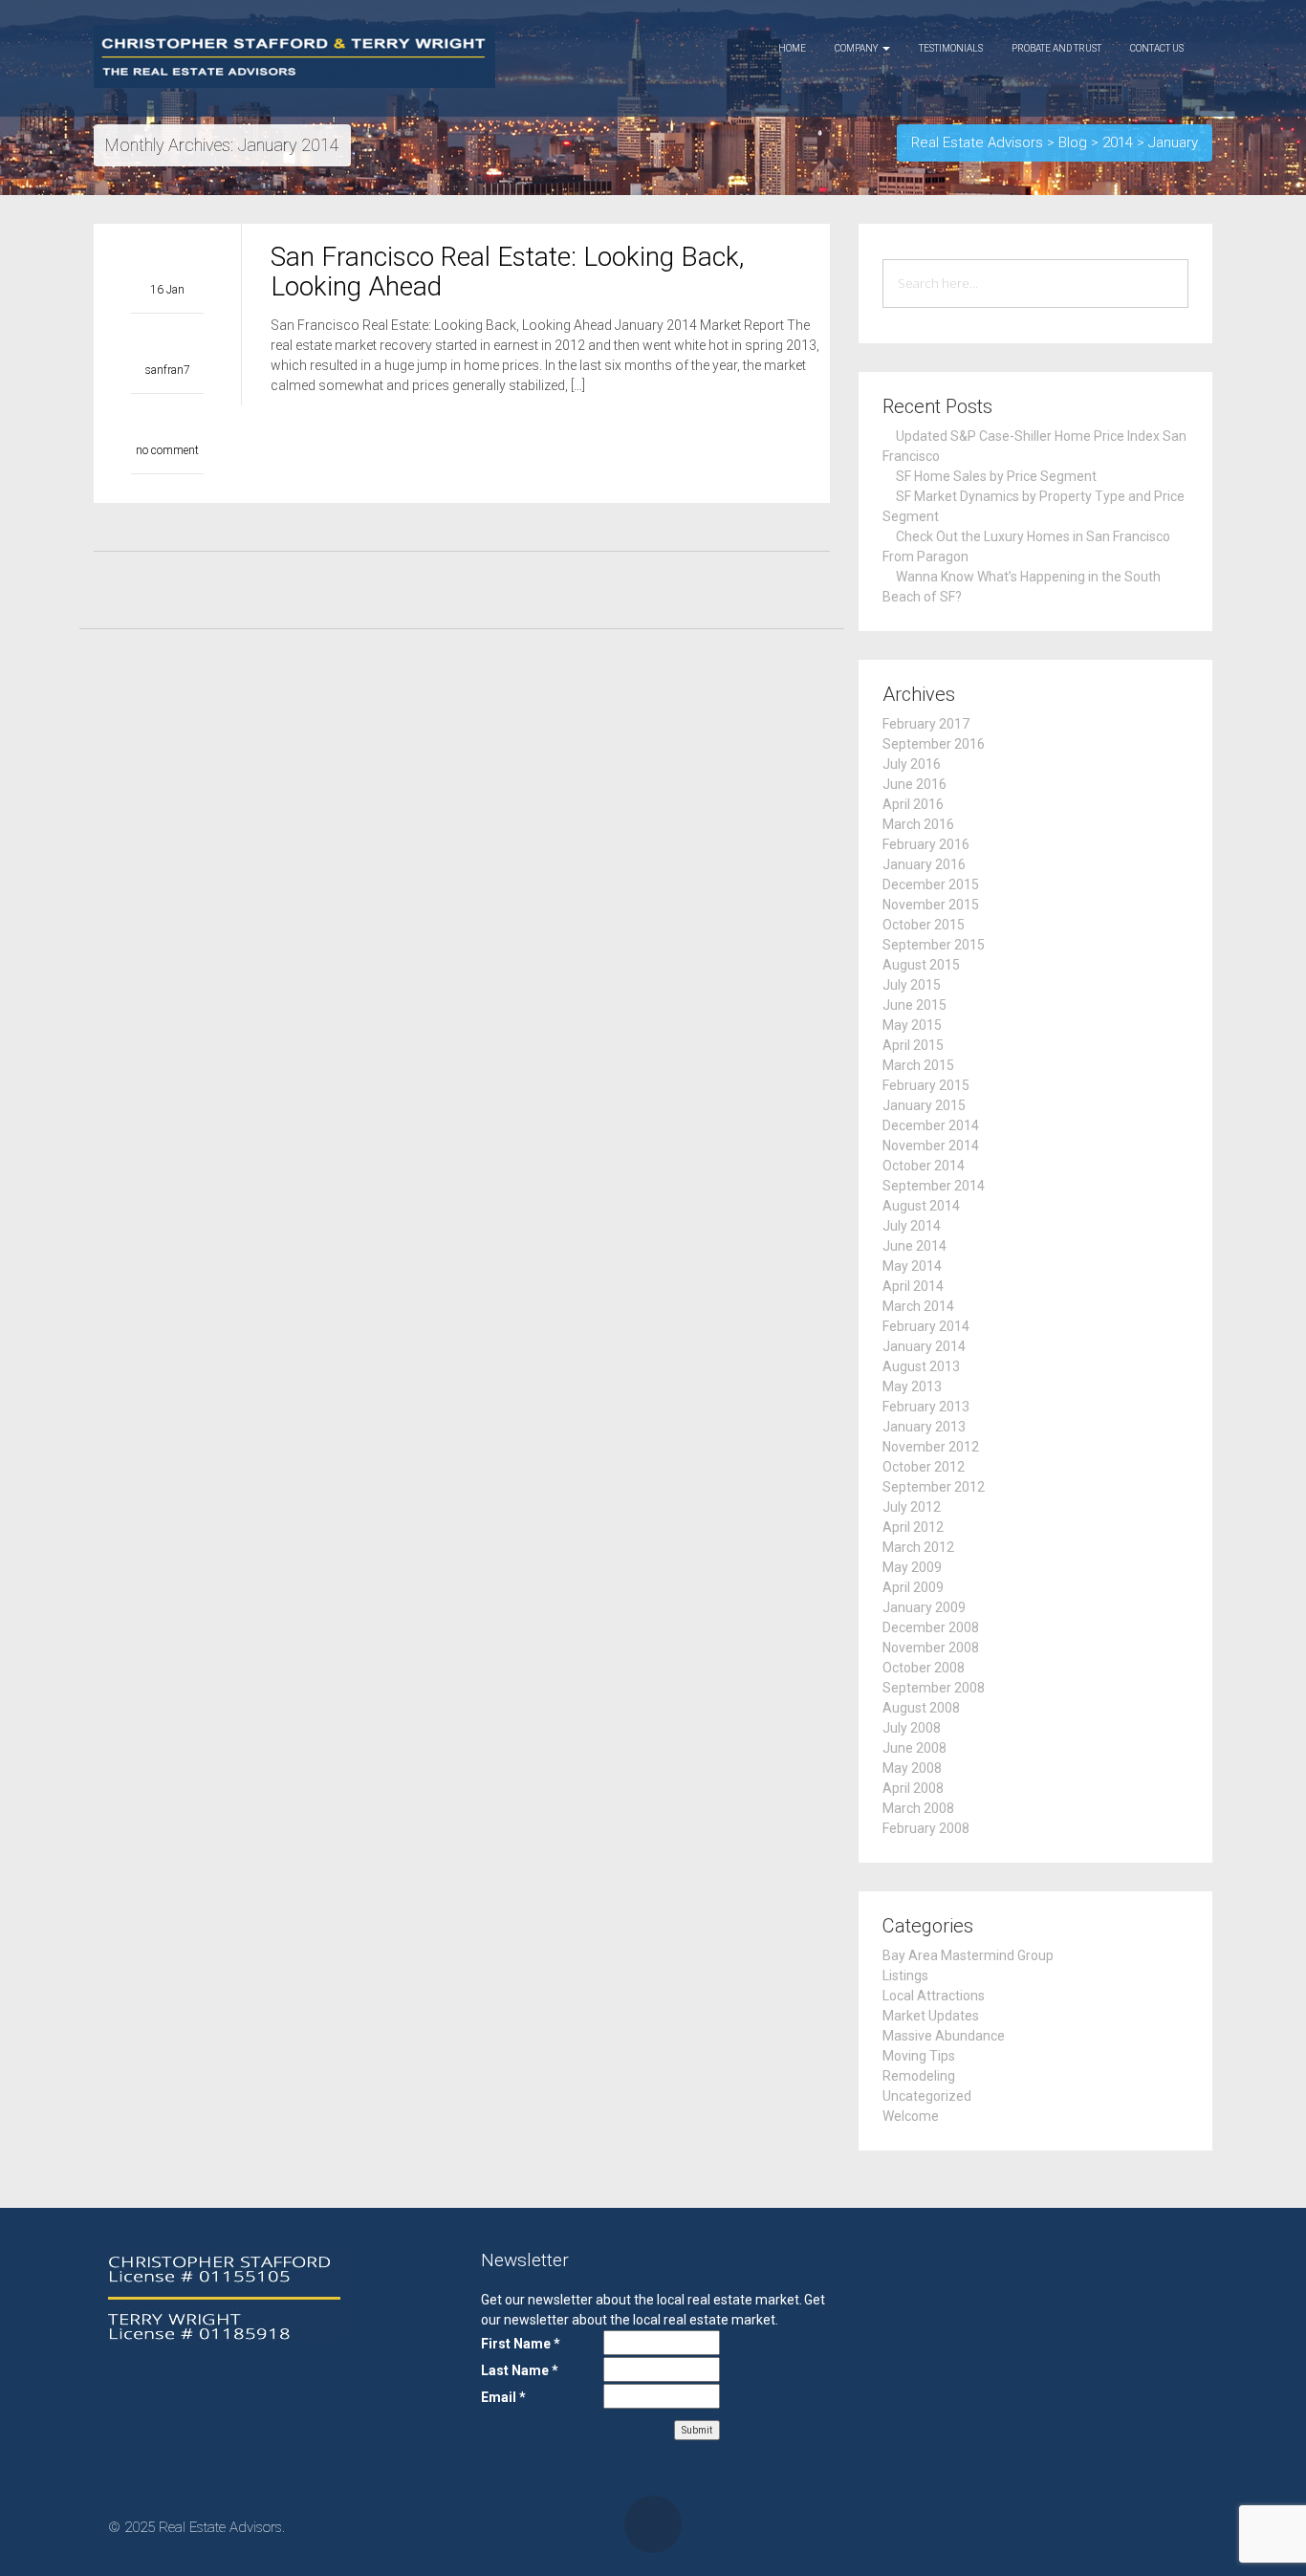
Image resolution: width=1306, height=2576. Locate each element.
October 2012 (924, 1467)
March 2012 (918, 1547)
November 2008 (931, 1648)
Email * (503, 2397)
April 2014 (913, 1286)
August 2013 (921, 1366)
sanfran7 (168, 370)
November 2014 (931, 1146)
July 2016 (912, 764)
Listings (905, 1976)
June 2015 (914, 1005)
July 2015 (912, 985)
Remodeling (919, 2076)
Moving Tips (919, 2056)
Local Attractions (934, 1996)
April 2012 (913, 1527)
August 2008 (921, 1708)
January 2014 (924, 1346)
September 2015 (934, 945)
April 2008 (913, 1788)
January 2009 (924, 1607)
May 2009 (912, 1567)
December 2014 (931, 1125)
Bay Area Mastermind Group (968, 1955)
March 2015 (918, 1065)
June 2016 (914, 784)
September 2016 (934, 744)
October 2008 (924, 1668)
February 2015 (926, 1085)
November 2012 (931, 1447)
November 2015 (931, 905)
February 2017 (926, 724)
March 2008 (918, 1808)
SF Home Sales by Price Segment (996, 476)
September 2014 (934, 1186)
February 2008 (926, 1828)
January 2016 (924, 864)
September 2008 (934, 1688)
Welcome (911, 2116)
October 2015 (924, 925)
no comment (167, 450)
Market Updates (931, 2016)
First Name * (521, 2344)
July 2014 (912, 1226)
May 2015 (912, 1025)
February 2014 (926, 1326)
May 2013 (912, 1386)
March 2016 (918, 824)
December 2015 (931, 884)
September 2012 (934, 1487)
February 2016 (926, 844)
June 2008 (914, 1748)
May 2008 (912, 1768)
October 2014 (924, 1166)
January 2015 (924, 1105)
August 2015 (921, 965)
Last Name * (520, 2370)
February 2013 (926, 1407)
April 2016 (913, 804)
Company (858, 48)
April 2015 (913, 1045)
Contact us (1157, 48)
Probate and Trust (1056, 48)
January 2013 (924, 1427)
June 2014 (914, 1246)
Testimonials (951, 48)
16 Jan (167, 290)
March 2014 (918, 1306)
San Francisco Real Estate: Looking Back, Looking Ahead (507, 272)
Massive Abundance (944, 2036)
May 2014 (912, 1266)
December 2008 (931, 1627)
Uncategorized (927, 2096)
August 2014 (921, 1206)
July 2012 (912, 1507)
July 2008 (912, 1728)
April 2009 (913, 1587)
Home (792, 48)
